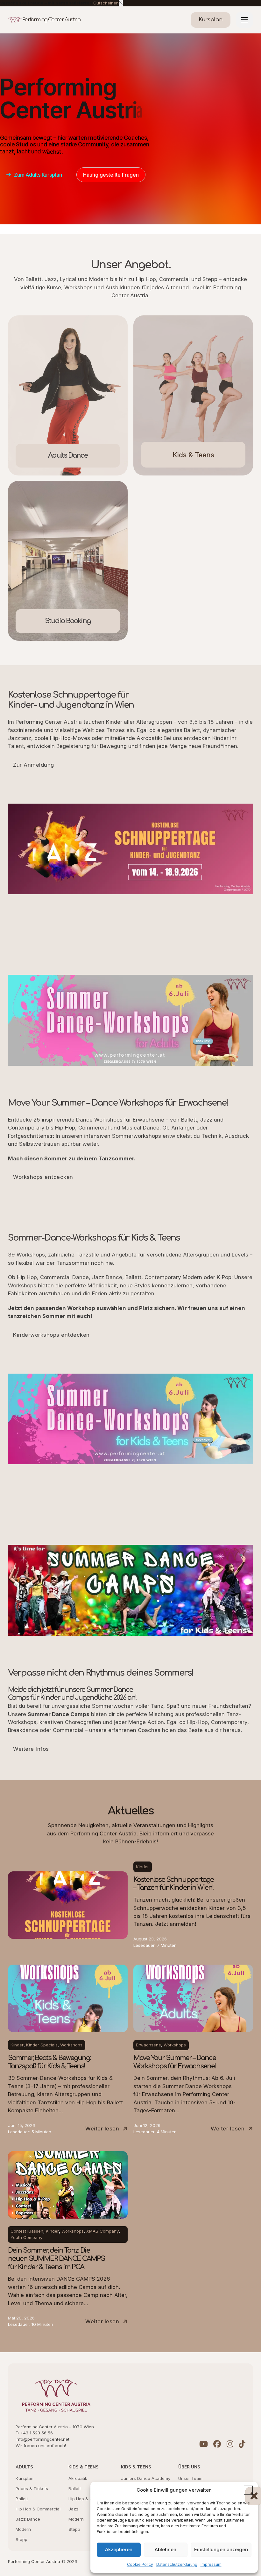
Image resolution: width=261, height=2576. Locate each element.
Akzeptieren (119, 2549)
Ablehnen (166, 2549)
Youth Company (26, 2237)
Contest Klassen (27, 2231)
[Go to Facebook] (217, 2445)
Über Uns (189, 2467)
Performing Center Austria (51, 20)
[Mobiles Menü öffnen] (244, 20)
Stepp (21, 2539)
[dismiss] (121, 3)
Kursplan (25, 2478)
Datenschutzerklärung (177, 2564)
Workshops (71, 2045)
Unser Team (190, 2478)
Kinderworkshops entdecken (51, 1335)
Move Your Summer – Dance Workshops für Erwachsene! (175, 2062)
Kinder (142, 1867)
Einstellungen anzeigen (221, 2549)
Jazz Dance (28, 2519)
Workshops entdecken (43, 1177)
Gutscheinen (106, 3)
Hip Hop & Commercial (38, 2509)
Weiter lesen (102, 2129)
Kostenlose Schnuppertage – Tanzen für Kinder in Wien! (173, 1884)
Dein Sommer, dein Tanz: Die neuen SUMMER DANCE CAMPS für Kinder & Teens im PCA (56, 2259)
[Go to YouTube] (204, 2445)
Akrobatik (78, 2478)
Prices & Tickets (32, 2488)
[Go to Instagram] (230, 2445)
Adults (24, 2467)
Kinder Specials (42, 2045)
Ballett (22, 2499)
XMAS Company (102, 2231)
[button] (248, 2490)
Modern (23, 2529)
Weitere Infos (31, 1749)
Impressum (211, 2564)
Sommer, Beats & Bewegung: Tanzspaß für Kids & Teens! (49, 2062)
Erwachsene (148, 2045)
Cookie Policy (140, 2564)
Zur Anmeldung (34, 765)
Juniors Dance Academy (146, 2478)
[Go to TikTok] (242, 2445)
